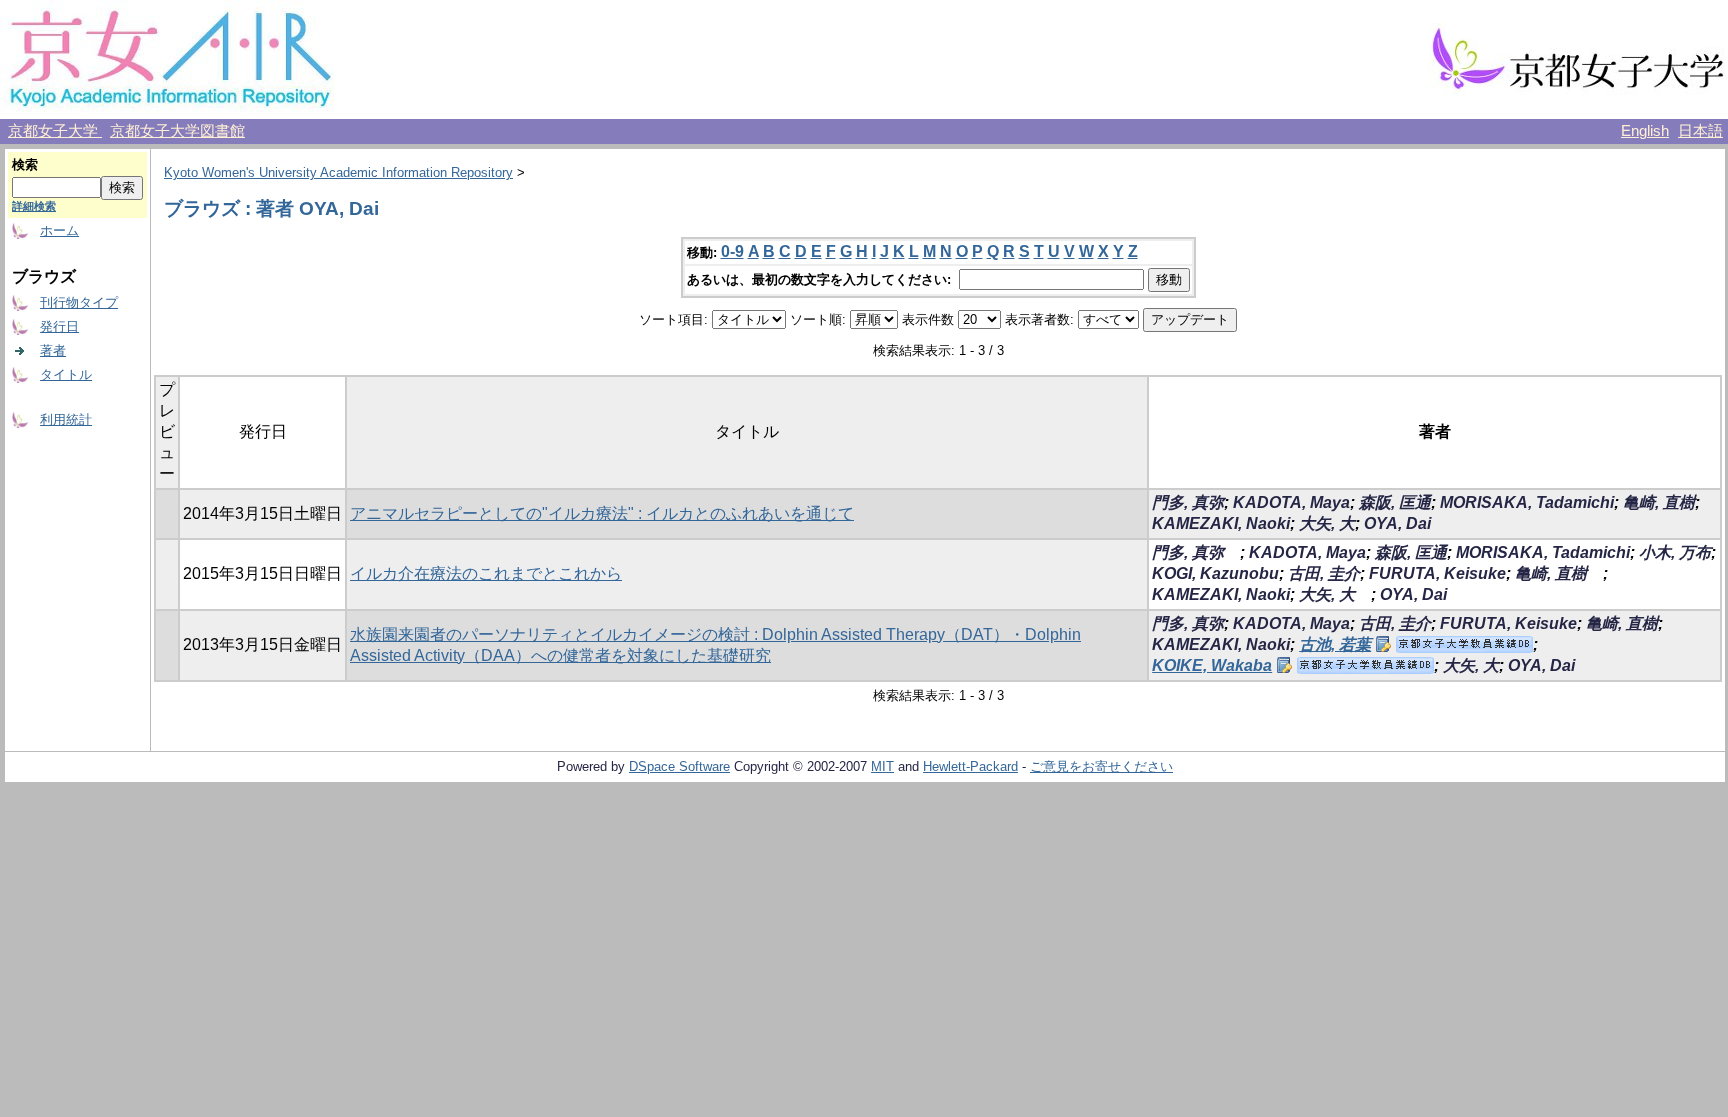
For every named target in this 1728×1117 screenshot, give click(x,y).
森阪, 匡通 (1395, 502)
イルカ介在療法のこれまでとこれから (486, 573)
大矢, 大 (1327, 523)
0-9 (732, 251)
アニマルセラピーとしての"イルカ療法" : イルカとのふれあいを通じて (602, 513)
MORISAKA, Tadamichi (1527, 502)
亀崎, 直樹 (1659, 502)
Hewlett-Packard (970, 766)
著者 (53, 350)
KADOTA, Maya (1291, 502)
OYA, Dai (1397, 523)
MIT (882, 766)
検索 (25, 164)
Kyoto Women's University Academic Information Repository (338, 172)
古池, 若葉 (1335, 644)
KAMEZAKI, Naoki (1221, 523)
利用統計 (66, 419)
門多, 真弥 (1188, 502)
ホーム (59, 230)
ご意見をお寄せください (1101, 766)
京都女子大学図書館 (177, 131)
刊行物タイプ (79, 302)
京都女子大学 (55, 131)
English (1645, 131)
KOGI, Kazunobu (1215, 573)
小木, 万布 (1675, 552)
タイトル (66, 374)
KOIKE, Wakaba (1212, 665)
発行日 (59, 326)
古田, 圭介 (1324, 573)
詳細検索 (34, 206)
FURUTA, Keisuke (1437, 573)
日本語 (1700, 131)
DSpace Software (679, 766)
